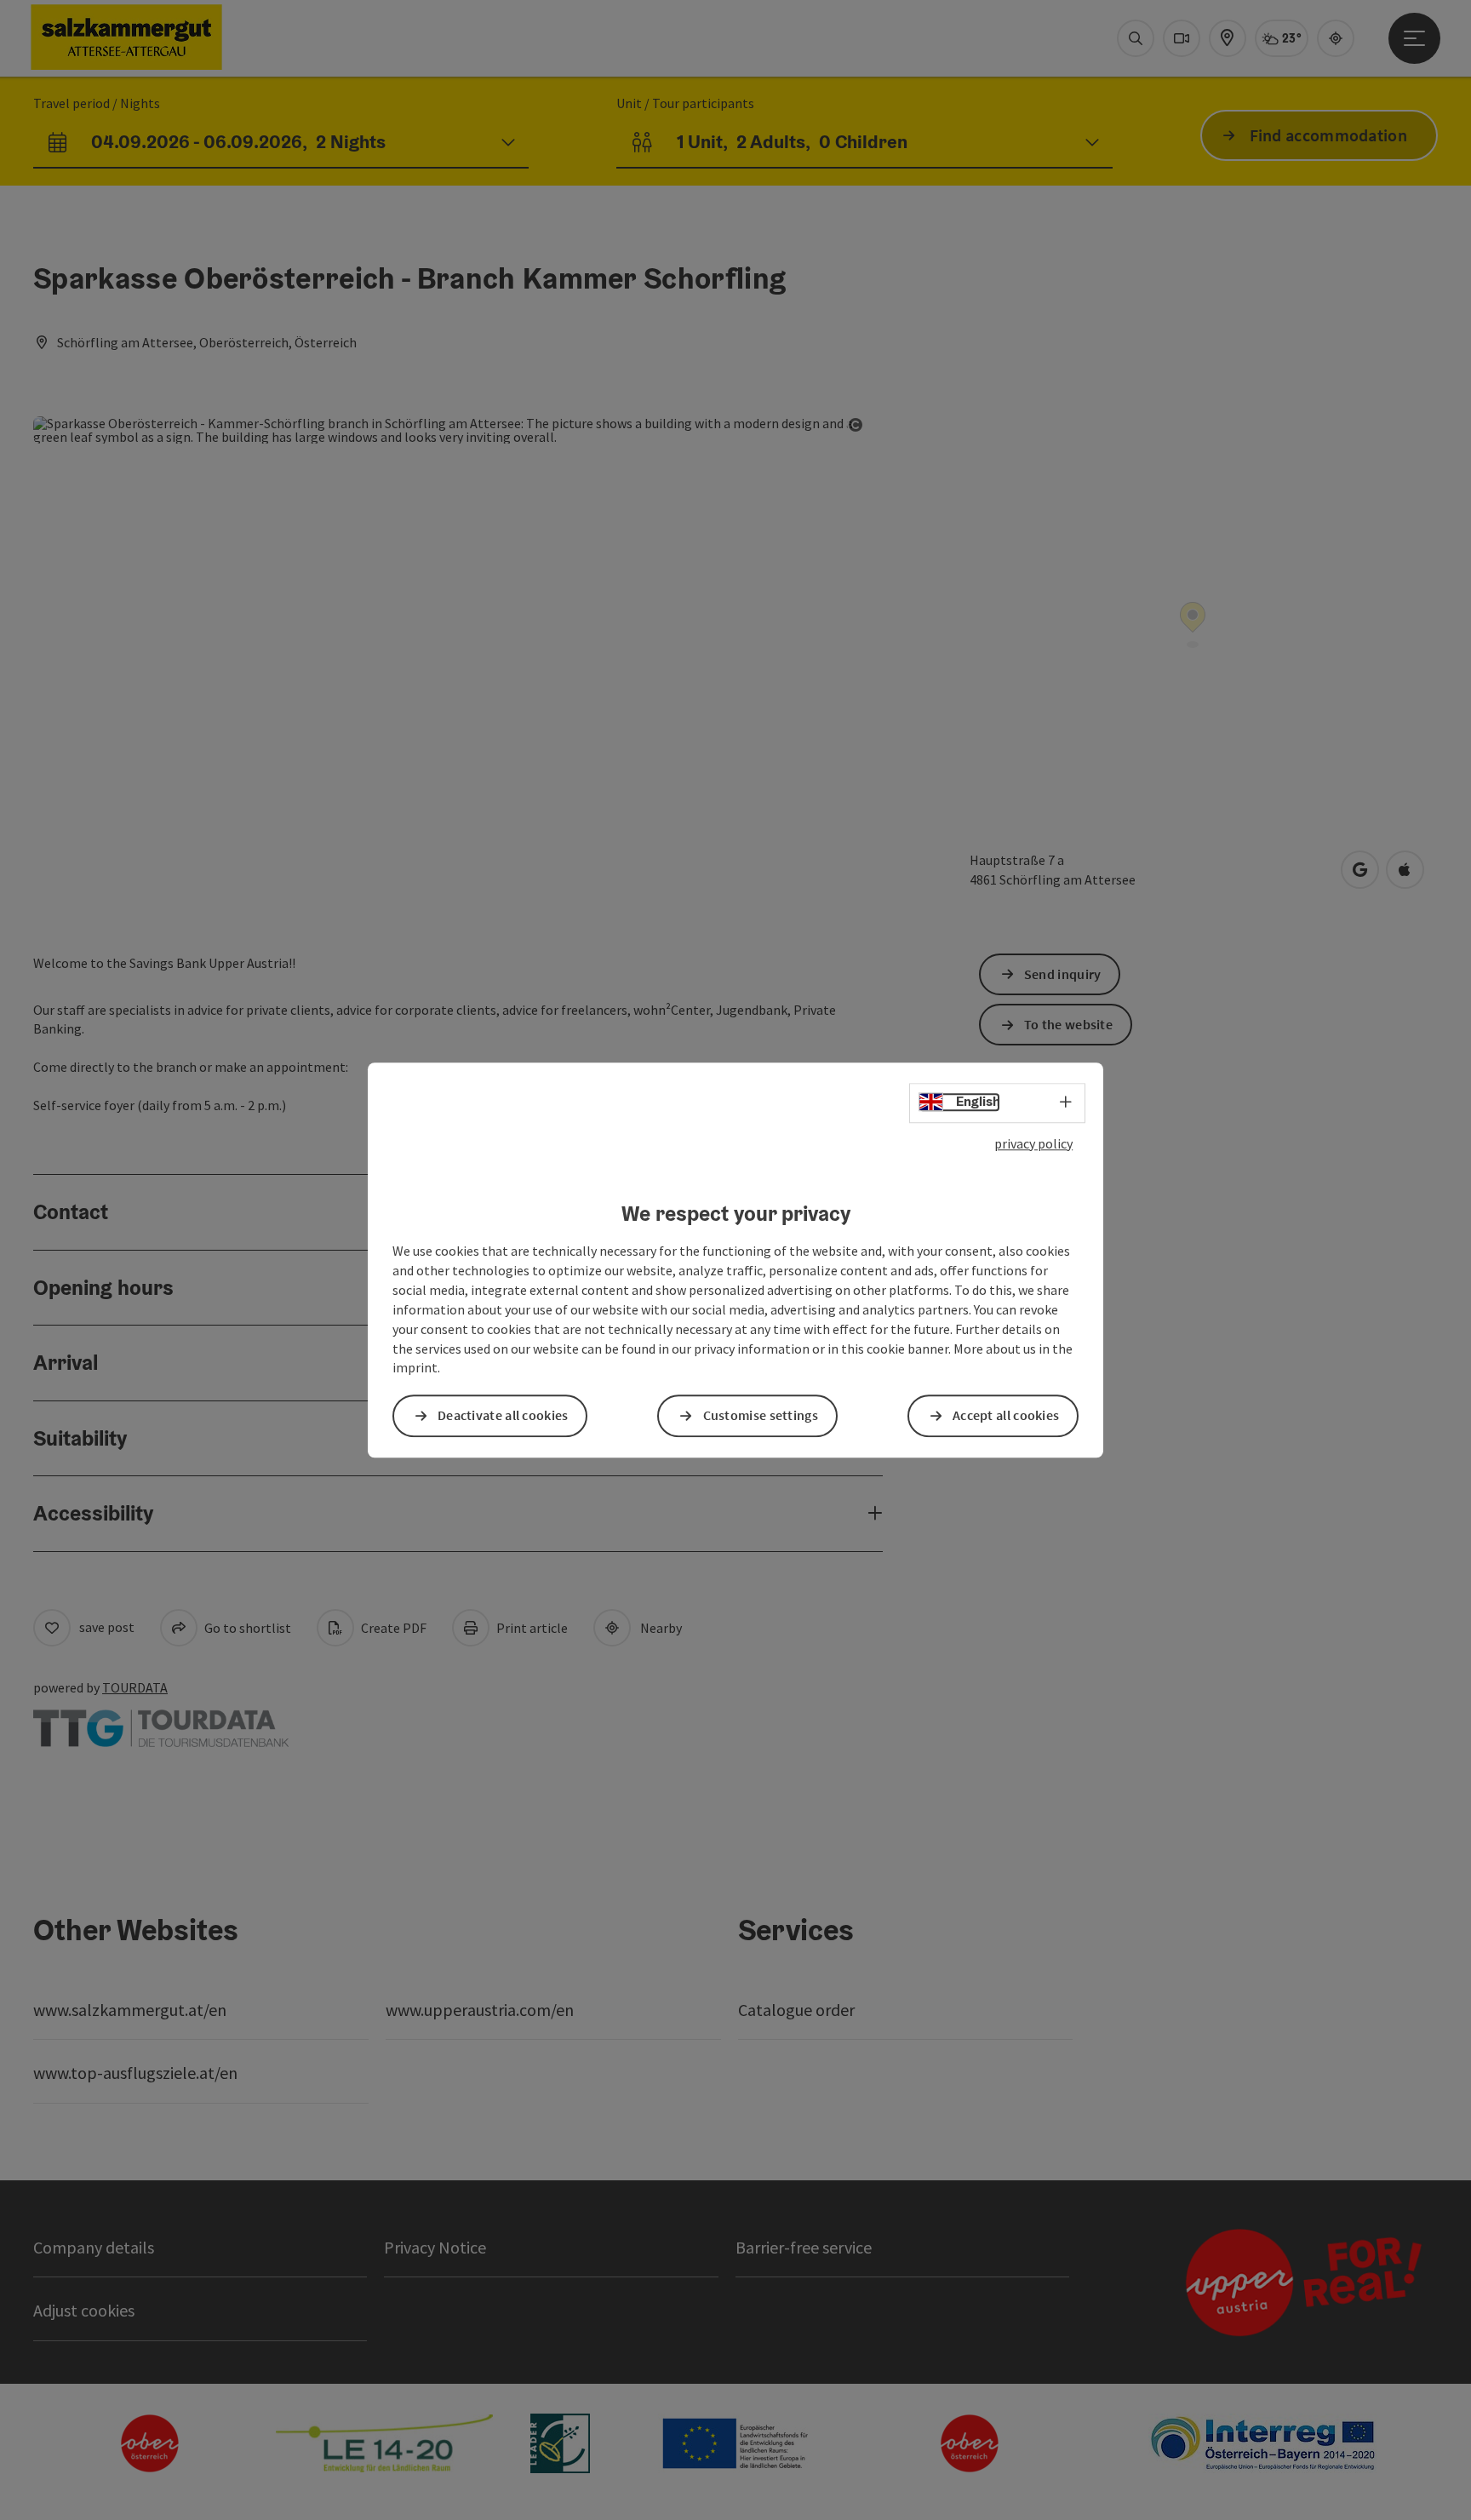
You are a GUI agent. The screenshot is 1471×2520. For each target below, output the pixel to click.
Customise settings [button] (761, 1416)
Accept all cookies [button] (1006, 1416)
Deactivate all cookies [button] (503, 1416)
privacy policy (1033, 1143)
